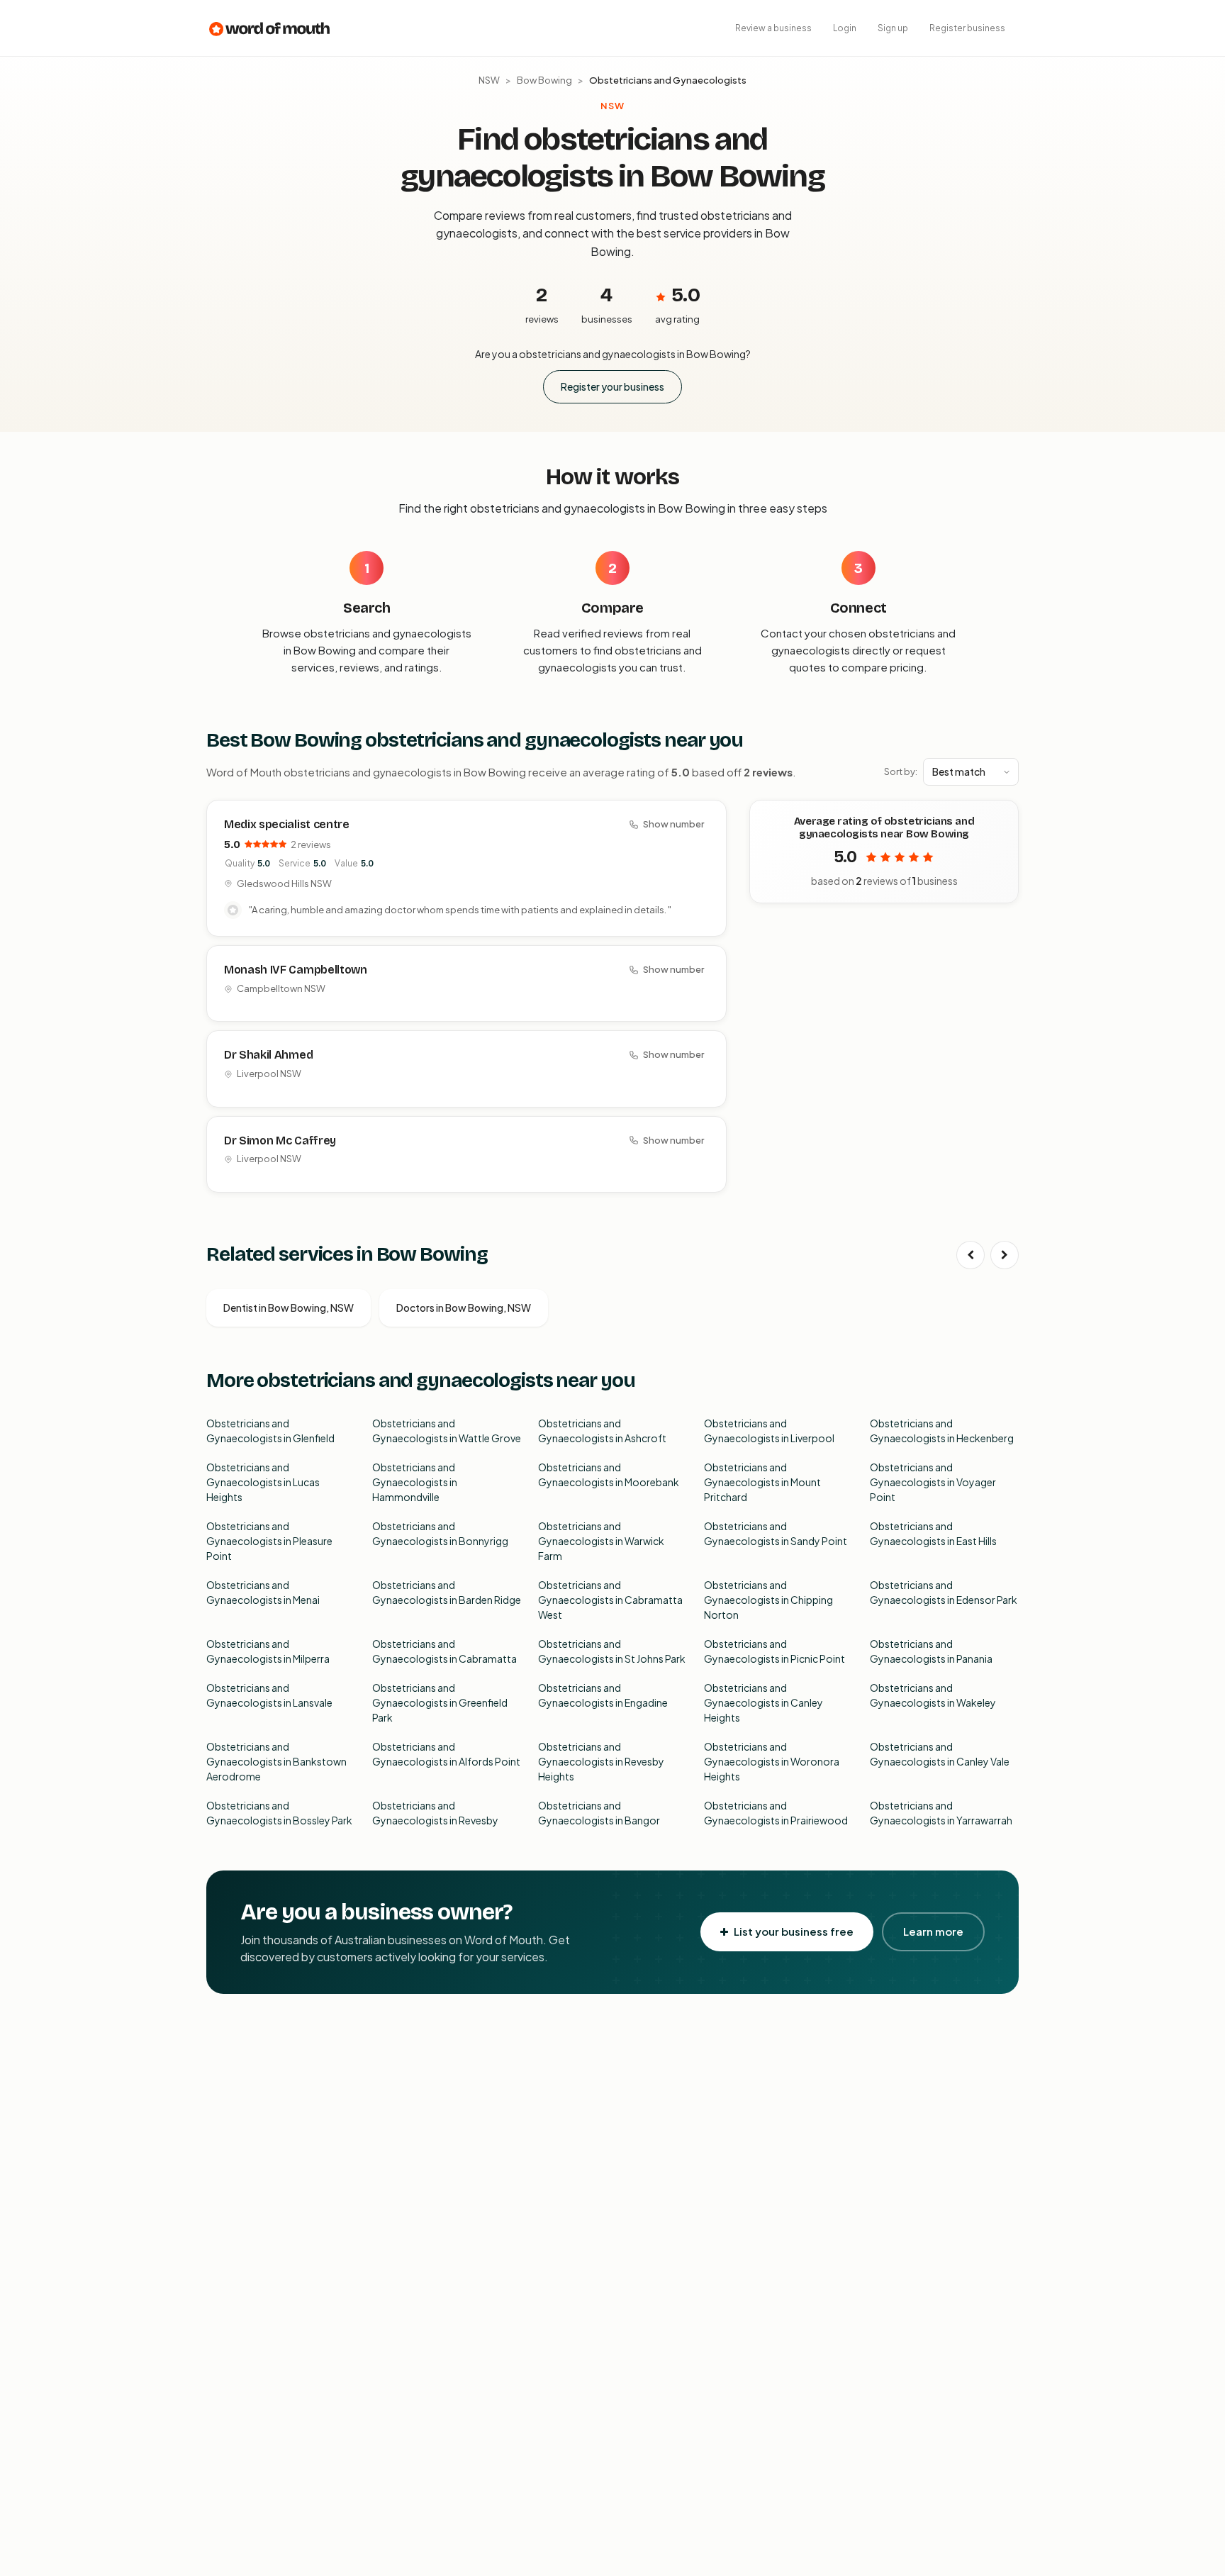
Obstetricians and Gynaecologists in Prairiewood (776, 1813)
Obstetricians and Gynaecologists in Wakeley (933, 1695)
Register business (967, 28)
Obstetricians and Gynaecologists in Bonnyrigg (440, 1533)
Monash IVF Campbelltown (296, 970)
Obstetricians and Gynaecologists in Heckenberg (942, 1431)
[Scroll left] (971, 1255)
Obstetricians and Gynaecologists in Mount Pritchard (762, 1482)
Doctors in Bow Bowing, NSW (464, 1307)
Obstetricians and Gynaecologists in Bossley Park (279, 1813)
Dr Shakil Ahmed (268, 1055)
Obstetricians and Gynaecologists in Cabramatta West (610, 1600)
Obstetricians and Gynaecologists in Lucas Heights (263, 1482)
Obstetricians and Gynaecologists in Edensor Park (944, 1592)
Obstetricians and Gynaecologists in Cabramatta (444, 1651)
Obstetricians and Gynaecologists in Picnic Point (774, 1651)
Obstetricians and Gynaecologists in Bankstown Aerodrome (276, 1761)
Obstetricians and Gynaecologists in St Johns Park (612, 1651)
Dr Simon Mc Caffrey (280, 1141)
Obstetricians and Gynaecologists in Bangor (599, 1813)
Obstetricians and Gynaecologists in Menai (263, 1592)
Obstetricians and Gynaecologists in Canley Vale (940, 1754)
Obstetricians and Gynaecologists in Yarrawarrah (941, 1813)
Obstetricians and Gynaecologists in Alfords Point (446, 1754)
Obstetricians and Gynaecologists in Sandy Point (776, 1533)
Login (845, 28)
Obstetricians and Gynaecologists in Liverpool (769, 1431)
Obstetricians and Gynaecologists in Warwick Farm (601, 1541)
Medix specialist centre (287, 824)
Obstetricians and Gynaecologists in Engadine (603, 1695)
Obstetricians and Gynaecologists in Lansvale (269, 1695)
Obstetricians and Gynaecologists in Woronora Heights (772, 1761)
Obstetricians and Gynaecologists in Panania (931, 1651)
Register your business (612, 386)
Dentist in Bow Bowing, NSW (289, 1307)
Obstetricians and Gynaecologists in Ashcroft (602, 1431)
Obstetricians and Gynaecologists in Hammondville (415, 1482)
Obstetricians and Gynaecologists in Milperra (268, 1651)
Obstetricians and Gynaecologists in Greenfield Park (440, 1702)
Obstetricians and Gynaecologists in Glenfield (270, 1431)
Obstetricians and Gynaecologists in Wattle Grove (447, 1431)
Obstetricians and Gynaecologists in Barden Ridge (447, 1592)
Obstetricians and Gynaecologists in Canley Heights (763, 1702)
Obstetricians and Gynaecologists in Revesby (435, 1813)
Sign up (893, 28)
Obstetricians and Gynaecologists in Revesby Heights (601, 1761)
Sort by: (901, 771)
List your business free (794, 1931)
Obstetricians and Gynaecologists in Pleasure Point (269, 1541)
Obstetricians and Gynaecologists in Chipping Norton (768, 1600)
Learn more (933, 1931)
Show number (673, 824)
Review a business (773, 28)
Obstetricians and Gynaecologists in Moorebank (609, 1474)
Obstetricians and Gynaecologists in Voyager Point (933, 1482)
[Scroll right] (1005, 1255)
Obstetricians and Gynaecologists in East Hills (933, 1533)
